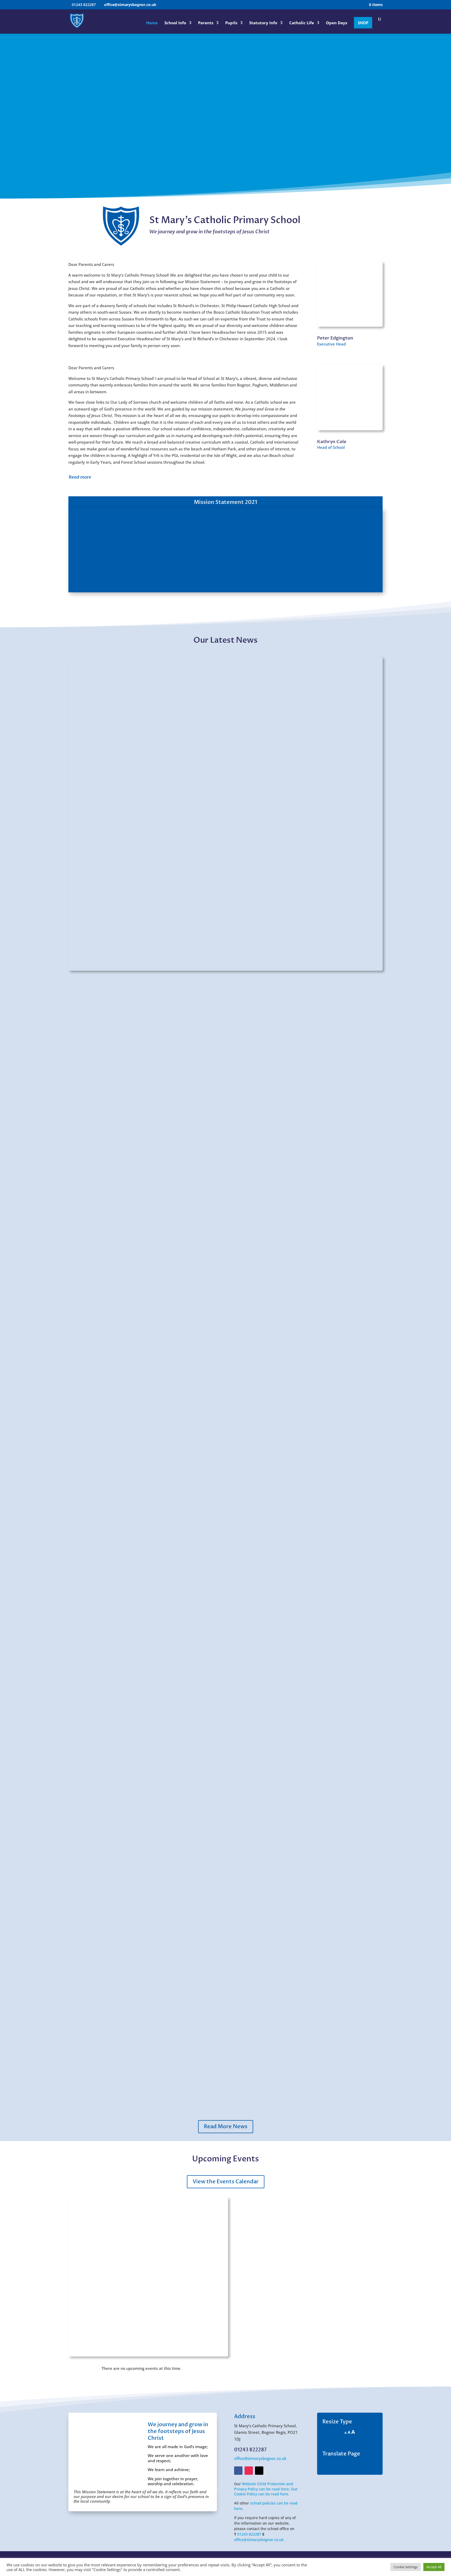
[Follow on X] (259, 2471)
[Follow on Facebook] (238, 2471)
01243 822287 (249, 2534)
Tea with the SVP (94, 2059)
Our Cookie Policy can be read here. (266, 2492)
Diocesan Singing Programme (109, 1682)
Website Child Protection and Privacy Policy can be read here (264, 2486)
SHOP (363, 23)
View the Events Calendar (226, 2182)
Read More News (226, 2127)
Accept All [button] (434, 2567)
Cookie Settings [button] (406, 2567)
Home (152, 23)
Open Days (337, 23)
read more (368, 1331)
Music (81, 1304)
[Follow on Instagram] (249, 2471)
